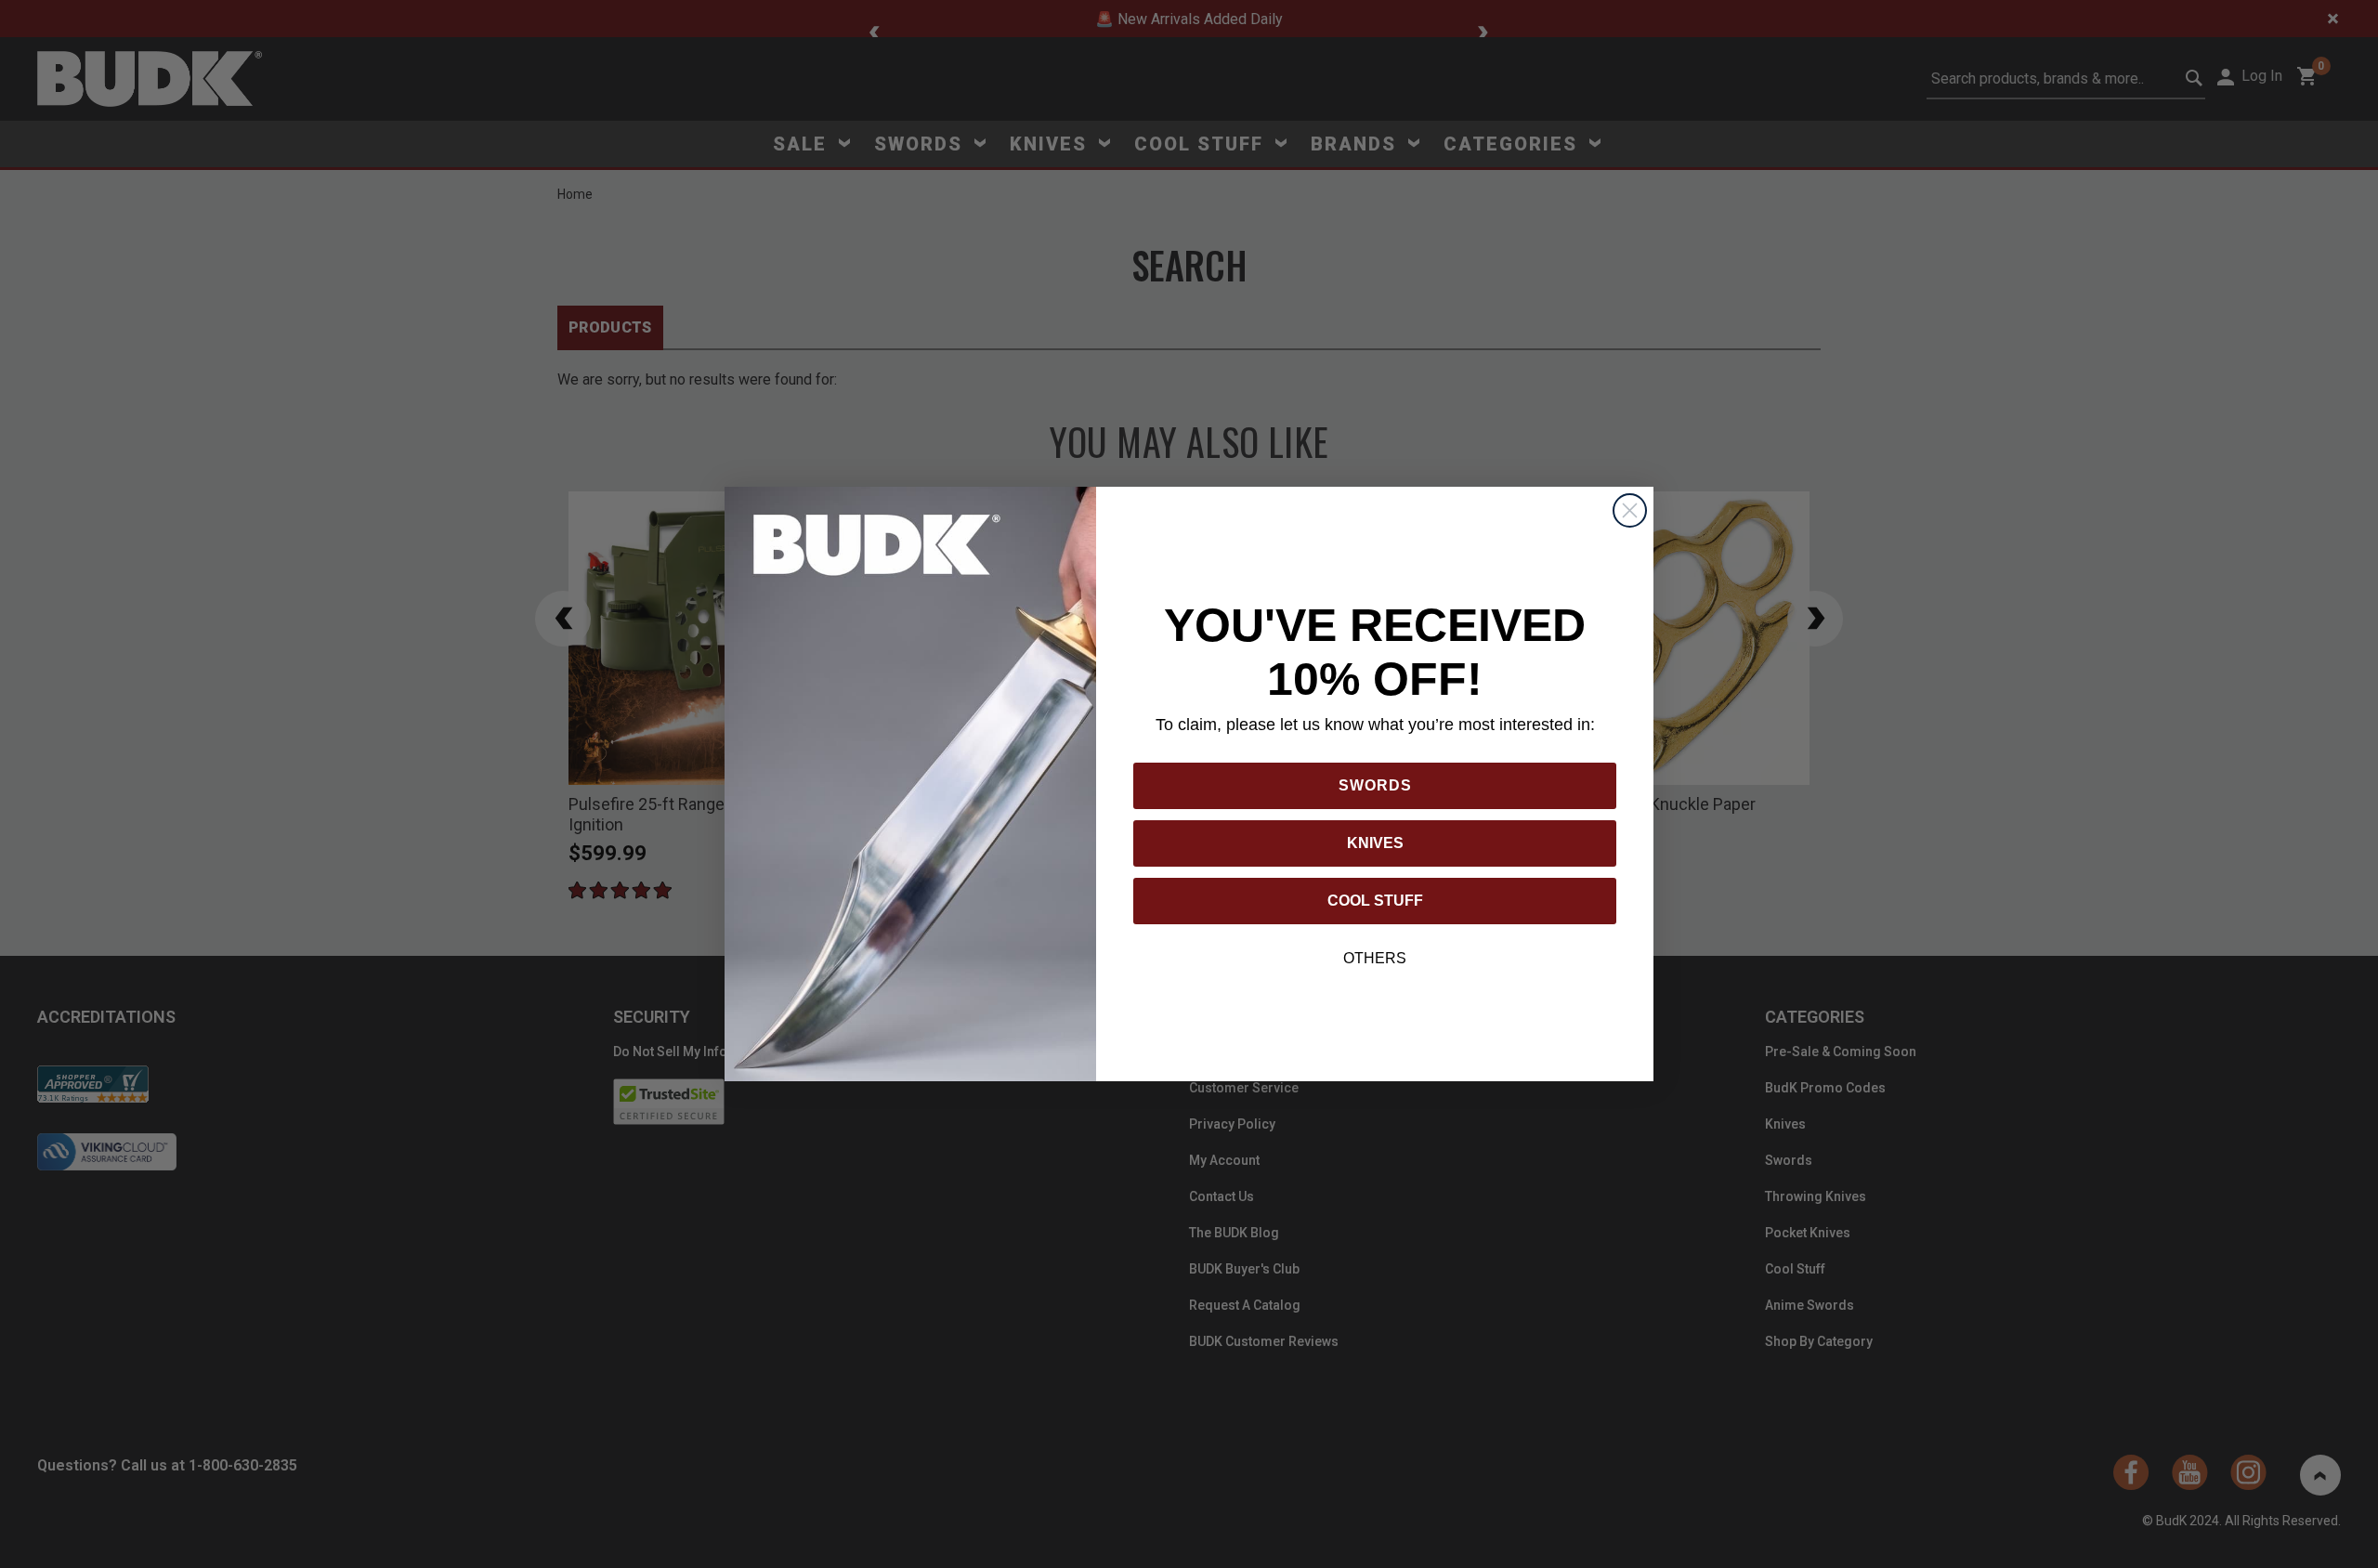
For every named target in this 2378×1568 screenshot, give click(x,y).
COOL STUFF (1375, 901)
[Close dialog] (1630, 510)
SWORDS (1375, 785)
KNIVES (1375, 843)
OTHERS (1375, 958)
